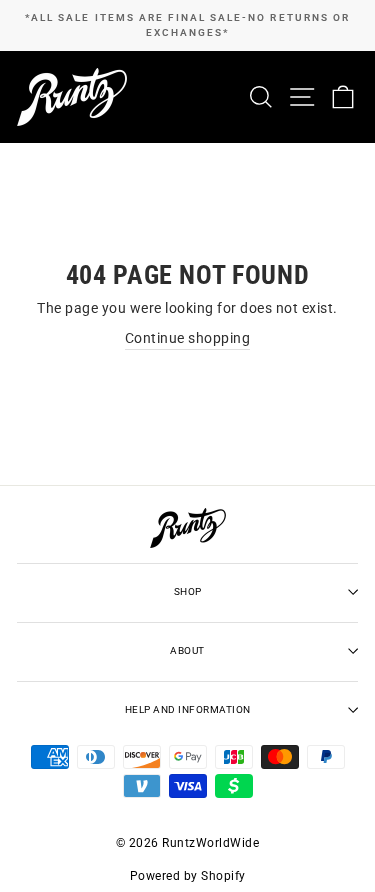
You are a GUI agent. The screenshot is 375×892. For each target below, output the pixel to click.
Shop (188, 591)
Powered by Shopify (188, 876)
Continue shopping (188, 338)
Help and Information (188, 709)
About (187, 650)
